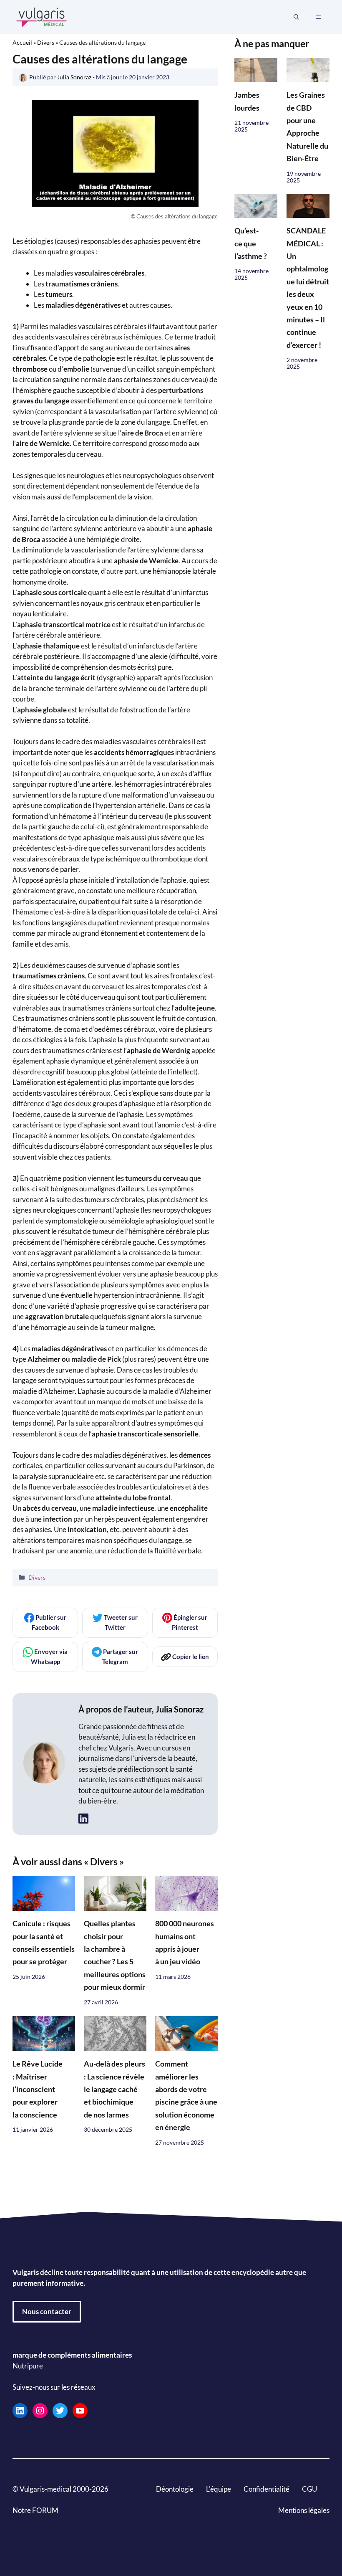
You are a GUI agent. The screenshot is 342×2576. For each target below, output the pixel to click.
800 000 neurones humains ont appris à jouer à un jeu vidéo (185, 1943)
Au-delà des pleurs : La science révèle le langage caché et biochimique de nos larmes (114, 2089)
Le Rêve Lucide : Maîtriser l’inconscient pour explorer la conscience (38, 2089)
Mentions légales (304, 2510)
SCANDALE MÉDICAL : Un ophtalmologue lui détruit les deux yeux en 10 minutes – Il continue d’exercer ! (308, 288)
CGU (309, 2489)
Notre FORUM (35, 2510)
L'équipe (219, 2489)
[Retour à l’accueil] (42, 16)
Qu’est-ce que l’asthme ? (251, 243)
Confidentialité (267, 2489)
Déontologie (175, 2489)
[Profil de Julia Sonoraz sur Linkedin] (83, 1819)
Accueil (22, 42)
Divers (46, 42)
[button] (296, 17)
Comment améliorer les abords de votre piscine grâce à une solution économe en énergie (186, 2096)
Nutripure (28, 2365)
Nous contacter (47, 2311)
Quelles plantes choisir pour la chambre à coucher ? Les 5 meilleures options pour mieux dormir (115, 1955)
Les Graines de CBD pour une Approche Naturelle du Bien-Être (307, 127)
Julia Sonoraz (180, 1709)
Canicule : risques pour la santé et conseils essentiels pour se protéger (44, 1943)
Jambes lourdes (247, 101)
